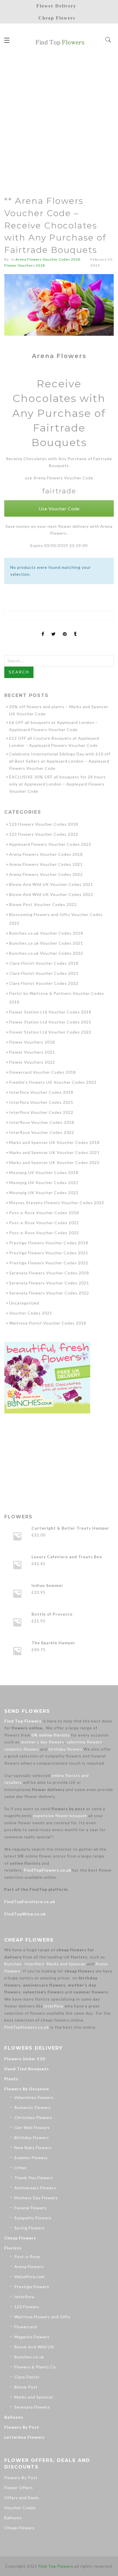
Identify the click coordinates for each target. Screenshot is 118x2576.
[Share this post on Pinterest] (65, 629)
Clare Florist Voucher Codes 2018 (44, 963)
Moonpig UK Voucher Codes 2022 (44, 1193)
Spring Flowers (29, 2228)
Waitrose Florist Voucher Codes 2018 (48, 1323)
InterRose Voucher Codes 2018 (42, 1122)
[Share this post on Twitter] (54, 629)
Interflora (34, 1964)
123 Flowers (27, 2307)
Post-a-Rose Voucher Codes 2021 (44, 1223)
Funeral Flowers (31, 2208)
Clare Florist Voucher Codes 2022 (44, 983)
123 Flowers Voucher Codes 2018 (44, 824)
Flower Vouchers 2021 (32, 1052)
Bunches (13, 1964)
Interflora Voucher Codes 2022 (41, 1112)
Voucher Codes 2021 (31, 1313)
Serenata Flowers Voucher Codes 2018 (49, 1273)
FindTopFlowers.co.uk (48, 1870)
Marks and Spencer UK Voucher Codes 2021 (54, 1152)
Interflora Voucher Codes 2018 (41, 1092)
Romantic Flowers (33, 2107)
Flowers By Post (22, 2427)
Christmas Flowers (33, 2117)
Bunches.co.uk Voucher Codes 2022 (46, 953)
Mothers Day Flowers (36, 2198)
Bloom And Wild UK (34, 2347)
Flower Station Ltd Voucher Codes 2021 (50, 1022)
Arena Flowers (29, 2267)
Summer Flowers (31, 2158)
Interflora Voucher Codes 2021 (41, 1102)
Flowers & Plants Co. (36, 2367)
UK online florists (51, 1735)
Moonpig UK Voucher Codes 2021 (44, 1182)
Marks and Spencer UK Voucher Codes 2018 (54, 1142)
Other (21, 2168)
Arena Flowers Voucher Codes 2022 (46, 874)
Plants (11, 2079)
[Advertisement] (59, 119)
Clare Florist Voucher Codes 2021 (44, 973)
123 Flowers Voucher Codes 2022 (44, 834)
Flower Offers (19, 2488)
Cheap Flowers (20, 2238)
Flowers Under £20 (25, 2059)
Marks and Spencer (66, 1964)
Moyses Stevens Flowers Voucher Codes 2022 (57, 1203)
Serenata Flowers (32, 2407)
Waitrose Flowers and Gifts (42, 2317)
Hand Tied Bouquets (27, 2069)
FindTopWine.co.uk (25, 1914)
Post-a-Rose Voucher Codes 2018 (44, 1213)
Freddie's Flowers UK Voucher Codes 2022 (53, 1082)
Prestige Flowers (32, 2287)
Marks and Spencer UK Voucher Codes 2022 (54, 1162)
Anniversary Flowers (35, 2188)
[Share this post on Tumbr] (75, 629)
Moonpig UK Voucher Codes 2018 (44, 1172)
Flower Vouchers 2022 (32, 1062)
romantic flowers (22, 1749)
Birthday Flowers (32, 2137)
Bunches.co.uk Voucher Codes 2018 (46, 933)
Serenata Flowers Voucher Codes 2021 (49, 1283)
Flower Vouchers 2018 (25, 265)
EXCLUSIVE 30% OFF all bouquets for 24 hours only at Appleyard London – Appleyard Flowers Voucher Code (57, 784)
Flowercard (26, 2327)
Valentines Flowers (34, 2097)
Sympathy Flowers (33, 2218)
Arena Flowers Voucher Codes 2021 (46, 864)
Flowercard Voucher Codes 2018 (43, 1072)
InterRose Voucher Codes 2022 (42, 1132)
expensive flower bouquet (60, 1816)
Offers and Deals (22, 2498)
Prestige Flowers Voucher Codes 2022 (49, 1263)
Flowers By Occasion (27, 2089)
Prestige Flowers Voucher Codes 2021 (49, 1253)
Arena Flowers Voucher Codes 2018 (48, 259)
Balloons (14, 2417)
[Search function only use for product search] (108, 40)
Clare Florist (27, 2377)
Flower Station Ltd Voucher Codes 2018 (50, 1012)
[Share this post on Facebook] (43, 629)
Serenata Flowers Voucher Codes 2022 (49, 1293)
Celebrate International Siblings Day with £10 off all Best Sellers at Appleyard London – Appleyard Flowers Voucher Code (60, 761)
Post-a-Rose (27, 2256)
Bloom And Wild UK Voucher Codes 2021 (51, 884)
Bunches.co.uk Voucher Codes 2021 (46, 943)
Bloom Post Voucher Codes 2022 (43, 904)
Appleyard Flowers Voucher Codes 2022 (50, 844)
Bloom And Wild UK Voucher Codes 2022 (51, 894)
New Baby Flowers (33, 2148)
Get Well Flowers (32, 2127)
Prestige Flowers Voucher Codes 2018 (49, 1243)
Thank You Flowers (34, 2178)
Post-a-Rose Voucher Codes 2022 (44, 1233)
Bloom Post (26, 2387)
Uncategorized (24, 1303)
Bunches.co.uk (29, 2357)
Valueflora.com (29, 2277)
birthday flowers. (66, 1749)
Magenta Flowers (32, 2337)
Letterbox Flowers (24, 2437)
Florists (13, 2248)
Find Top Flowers (23, 1721)
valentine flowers (84, 1742)
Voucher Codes (20, 2508)
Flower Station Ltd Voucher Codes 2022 (50, 1032)
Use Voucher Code (59, 508)
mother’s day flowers (43, 1742)
